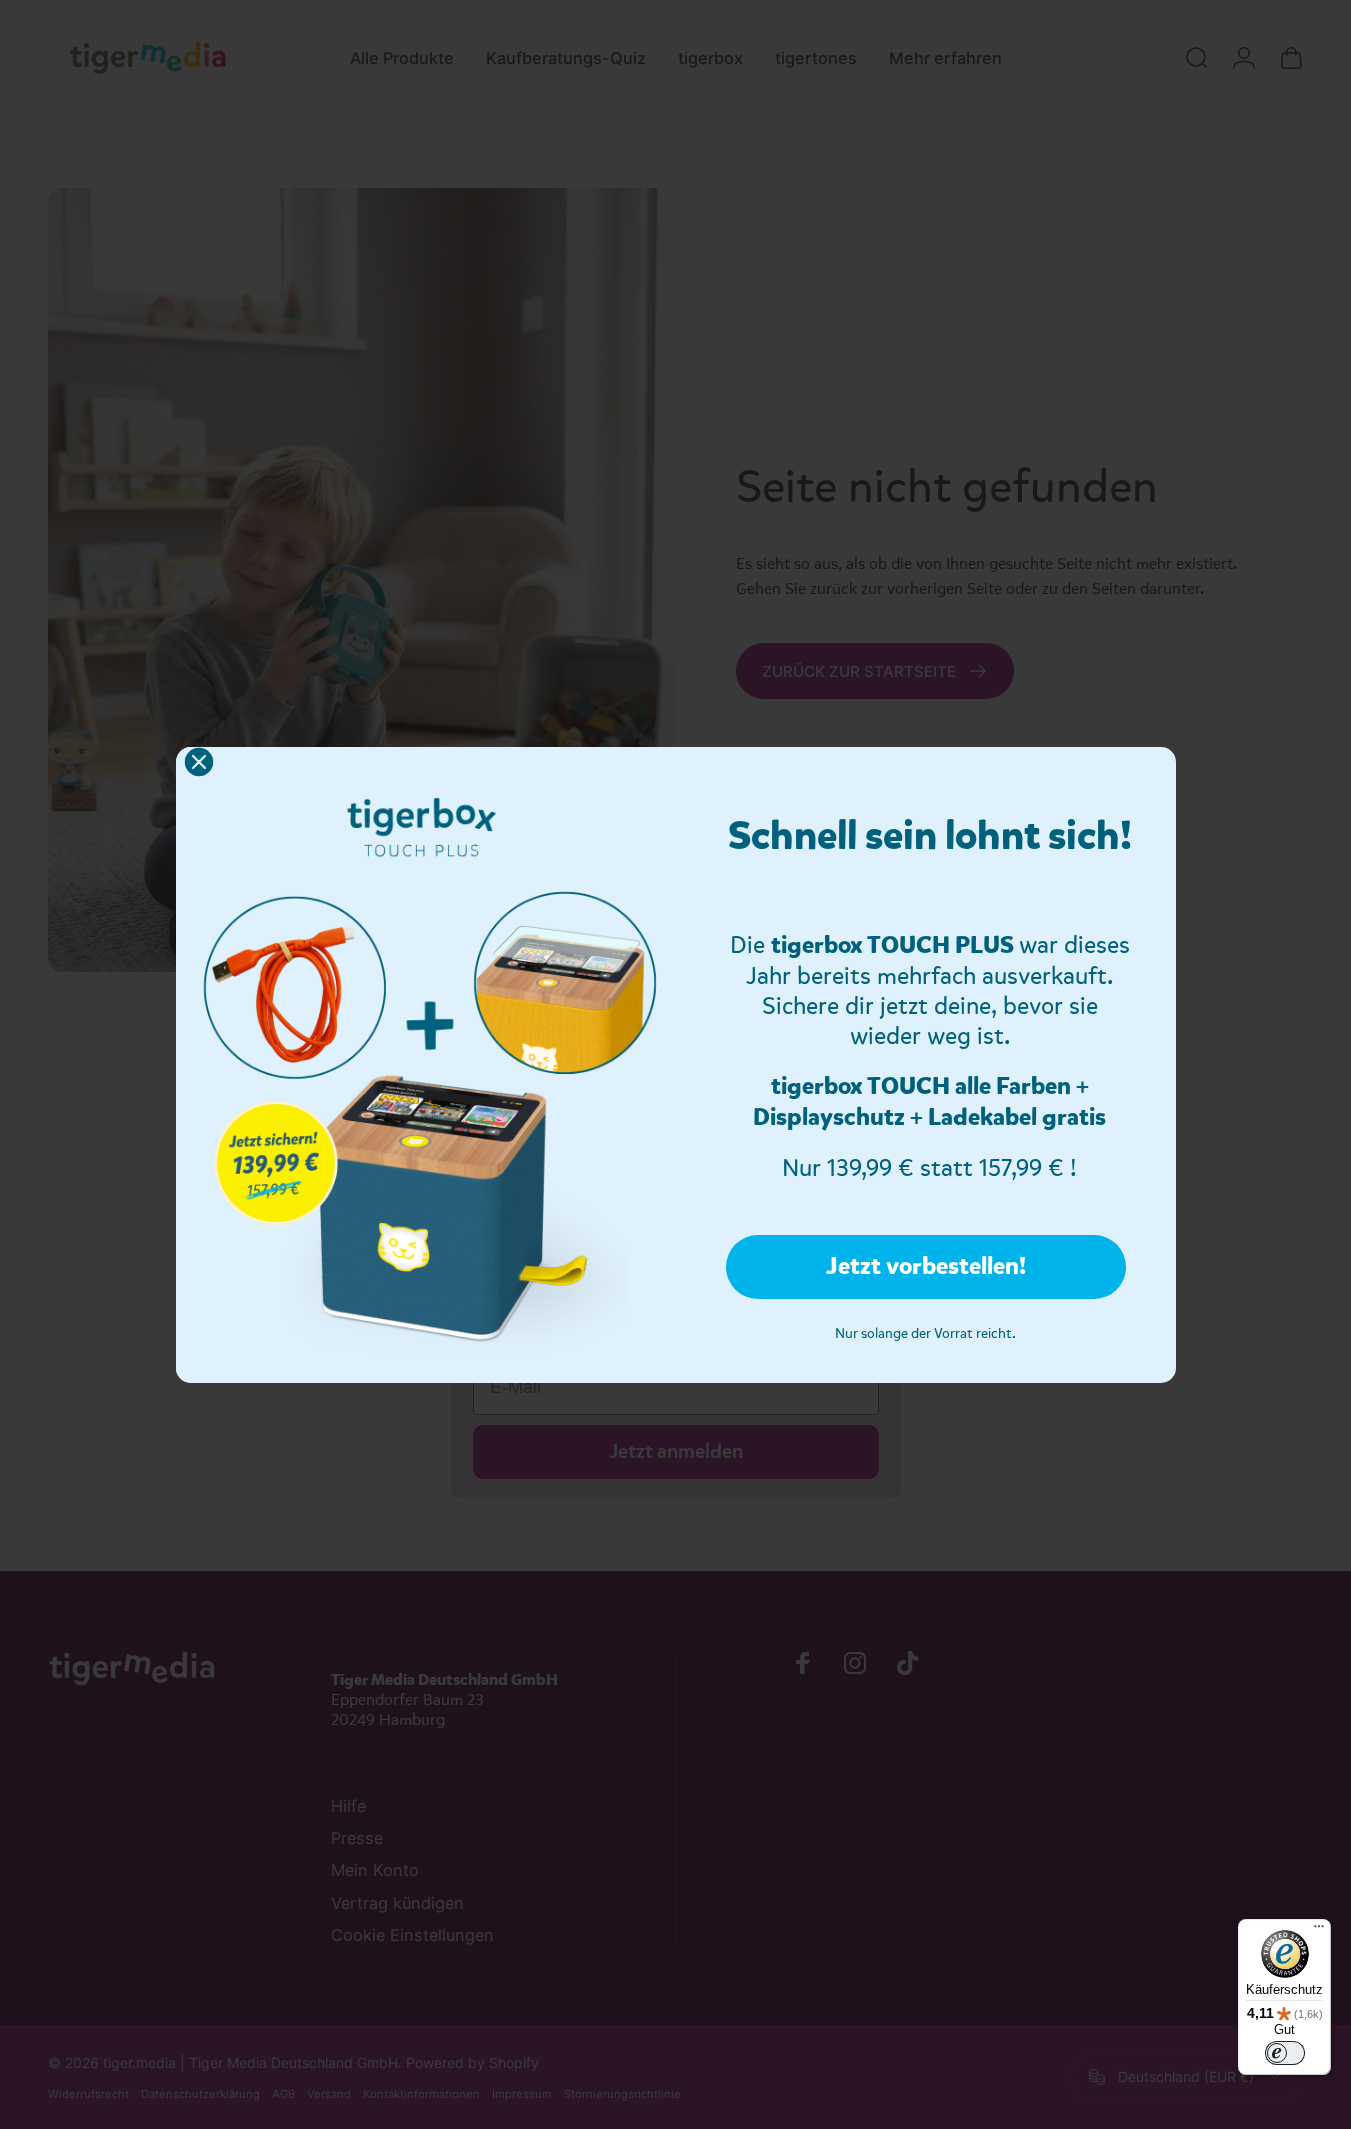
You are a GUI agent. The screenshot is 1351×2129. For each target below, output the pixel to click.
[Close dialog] (199, 762)
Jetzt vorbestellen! (926, 1266)
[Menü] (1319, 1931)
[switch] (1285, 2053)
